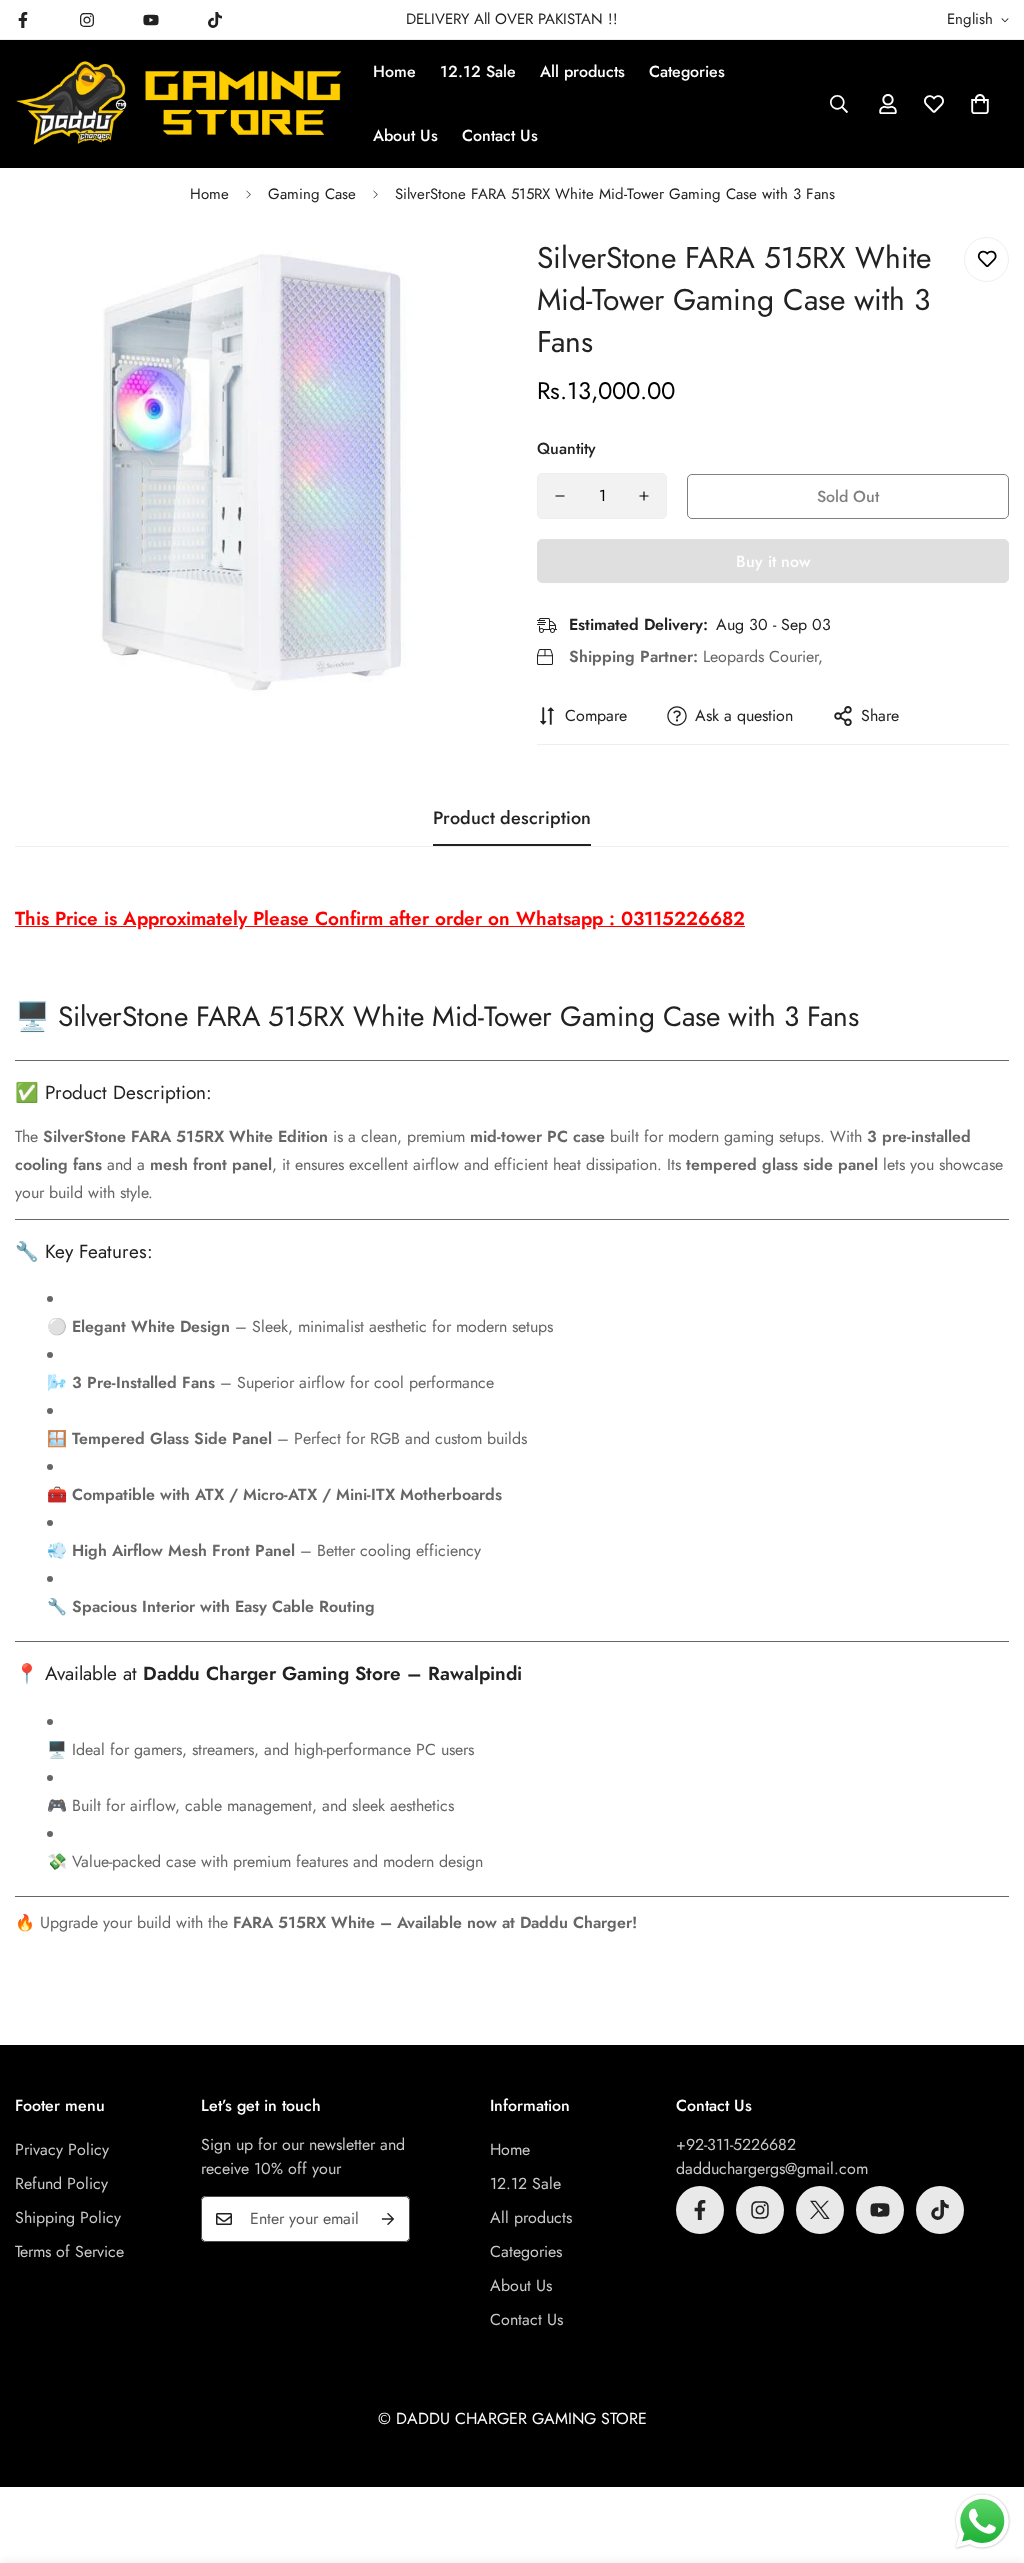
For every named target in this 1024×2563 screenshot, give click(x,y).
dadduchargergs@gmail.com (772, 2168)
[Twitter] (820, 2210)
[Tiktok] (215, 20)
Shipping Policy (68, 2217)
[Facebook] (700, 2210)
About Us (405, 135)
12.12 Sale (478, 71)
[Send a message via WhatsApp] (982, 2521)
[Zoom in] (444, 279)
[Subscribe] (388, 2219)
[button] (980, 104)
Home (394, 71)
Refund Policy (61, 2183)
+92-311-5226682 (736, 2144)
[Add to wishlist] (986, 259)
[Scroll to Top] (985, 2454)
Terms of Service (69, 2251)
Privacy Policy (62, 2149)
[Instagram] (87, 20)
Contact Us (500, 135)
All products (582, 71)
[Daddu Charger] (180, 103)
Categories (687, 71)
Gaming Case (312, 194)
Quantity (566, 448)
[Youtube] (151, 20)
